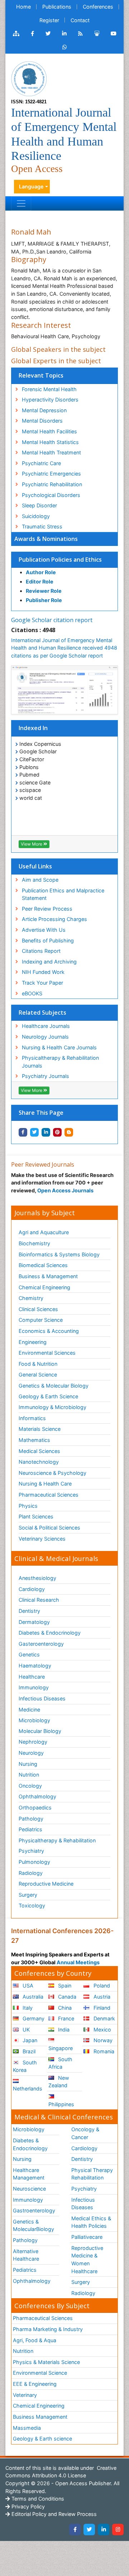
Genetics (29, 1654)
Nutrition (29, 1775)
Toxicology (32, 1905)
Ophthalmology (37, 1796)
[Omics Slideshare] (97, 34)
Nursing (28, 1764)
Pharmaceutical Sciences (49, 1495)
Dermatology (34, 1622)
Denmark (104, 2018)
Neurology (31, 1753)
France (65, 2018)
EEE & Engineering (35, 2384)
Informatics (32, 1418)
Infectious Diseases (42, 1698)
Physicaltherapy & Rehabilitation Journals (60, 1062)
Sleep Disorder (39, 505)
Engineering (33, 1342)
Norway (102, 2040)
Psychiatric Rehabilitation (52, 484)
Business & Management (48, 1276)
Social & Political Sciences (49, 1528)
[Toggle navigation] (21, 203)
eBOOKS (32, 993)
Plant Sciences (36, 1516)
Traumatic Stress (42, 526)
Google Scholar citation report (52, 620)
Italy (27, 2008)
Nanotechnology (39, 1462)
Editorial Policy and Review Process (53, 2514)
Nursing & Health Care (45, 1484)
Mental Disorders (42, 421)
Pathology (31, 1819)
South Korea (25, 2066)
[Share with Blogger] (69, 1132)
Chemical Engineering (44, 1287)
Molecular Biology (40, 1731)
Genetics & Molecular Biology (54, 1386)
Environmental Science (40, 2373)
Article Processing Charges (54, 919)
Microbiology (34, 1720)
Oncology (30, 1786)
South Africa (60, 2063)
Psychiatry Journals (46, 1076)
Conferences (98, 7)
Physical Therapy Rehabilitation (92, 2174)
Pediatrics (30, 1829)
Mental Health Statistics (50, 442)
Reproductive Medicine (46, 1884)
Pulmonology (34, 1862)
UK (25, 2030)
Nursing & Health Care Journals (59, 1047)
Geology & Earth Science (48, 1396)
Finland (101, 2008)
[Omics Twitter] (48, 34)
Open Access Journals (65, 1190)
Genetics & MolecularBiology (34, 2225)
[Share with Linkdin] (46, 1132)
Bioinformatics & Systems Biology (59, 1254)
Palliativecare (87, 2237)
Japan (29, 2040)
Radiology (31, 1873)
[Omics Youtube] (114, 34)
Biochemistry (34, 1243)
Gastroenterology (34, 2210)
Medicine (29, 1710)
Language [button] (31, 186)
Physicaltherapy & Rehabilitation (57, 1840)
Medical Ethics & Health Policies (91, 2222)
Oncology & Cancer (85, 2133)
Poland (101, 1986)
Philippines (61, 2104)
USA (27, 1986)
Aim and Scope (40, 880)
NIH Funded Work (43, 972)
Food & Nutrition (38, 1364)
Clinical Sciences (38, 1309)
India (63, 2030)
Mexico (102, 2030)
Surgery (28, 1895)
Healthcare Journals (46, 1026)
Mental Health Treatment (51, 452)
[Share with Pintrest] (57, 1132)
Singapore (61, 2048)
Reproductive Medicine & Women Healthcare (87, 2260)
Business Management (40, 2417)
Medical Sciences (39, 1451)
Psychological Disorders (51, 495)
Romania (103, 2051)
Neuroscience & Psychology (52, 1473)
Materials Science (40, 1429)
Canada (66, 1997)
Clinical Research (39, 1600)
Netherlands (28, 2089)
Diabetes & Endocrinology (50, 1633)
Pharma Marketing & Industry (48, 2329)
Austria (101, 1997)
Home (23, 7)
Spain (64, 1986)
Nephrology (33, 1742)
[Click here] (16, 34)
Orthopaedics (35, 1807)
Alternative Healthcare (26, 2255)
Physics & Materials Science (46, 2362)
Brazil (28, 2051)
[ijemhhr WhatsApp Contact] (65, 47)
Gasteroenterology (41, 1644)
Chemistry (31, 1298)
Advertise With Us (44, 930)
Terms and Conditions (37, 2499)
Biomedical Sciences (43, 1265)
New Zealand (59, 2082)
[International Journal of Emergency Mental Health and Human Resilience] (29, 78)
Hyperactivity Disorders (50, 400)
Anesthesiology (37, 1578)
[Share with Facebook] (23, 1132)
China (64, 2008)
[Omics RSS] (80, 34)
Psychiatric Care (41, 463)
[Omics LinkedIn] (64, 34)
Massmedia (27, 2428)
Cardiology (32, 1589)
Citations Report (41, 951)
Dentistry (29, 1611)
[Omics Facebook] (32, 34)
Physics (28, 1506)
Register (49, 20)
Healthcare (32, 1677)
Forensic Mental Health (49, 389)
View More (32, 844)
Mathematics (34, 1440)
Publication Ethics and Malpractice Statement (63, 894)
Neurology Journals (45, 1037)
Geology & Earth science (42, 2439)
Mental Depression (44, 410)
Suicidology (36, 516)
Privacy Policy (27, 2506)
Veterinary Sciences (42, 1539)
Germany (33, 2018)
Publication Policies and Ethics (60, 560)
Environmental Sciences (47, 1353)
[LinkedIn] (104, 2530)
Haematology (35, 1666)
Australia (32, 1997)
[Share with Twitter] (34, 1132)
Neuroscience (29, 2189)
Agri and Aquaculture (44, 1232)
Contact (80, 20)
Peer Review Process (47, 909)
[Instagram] (118, 2530)
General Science (38, 1375)
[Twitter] (89, 2530)
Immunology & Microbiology (52, 1407)
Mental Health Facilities (49, 431)
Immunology (34, 1687)
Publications (57, 7)
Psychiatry (31, 1851)
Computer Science (41, 1320)
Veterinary (25, 2395)
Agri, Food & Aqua (35, 2340)
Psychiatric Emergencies (51, 474)
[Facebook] (75, 2530)
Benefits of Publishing (48, 940)
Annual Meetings (78, 1962)
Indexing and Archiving (49, 962)
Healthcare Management (29, 2174)
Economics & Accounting (49, 1331)
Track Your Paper (42, 983)
